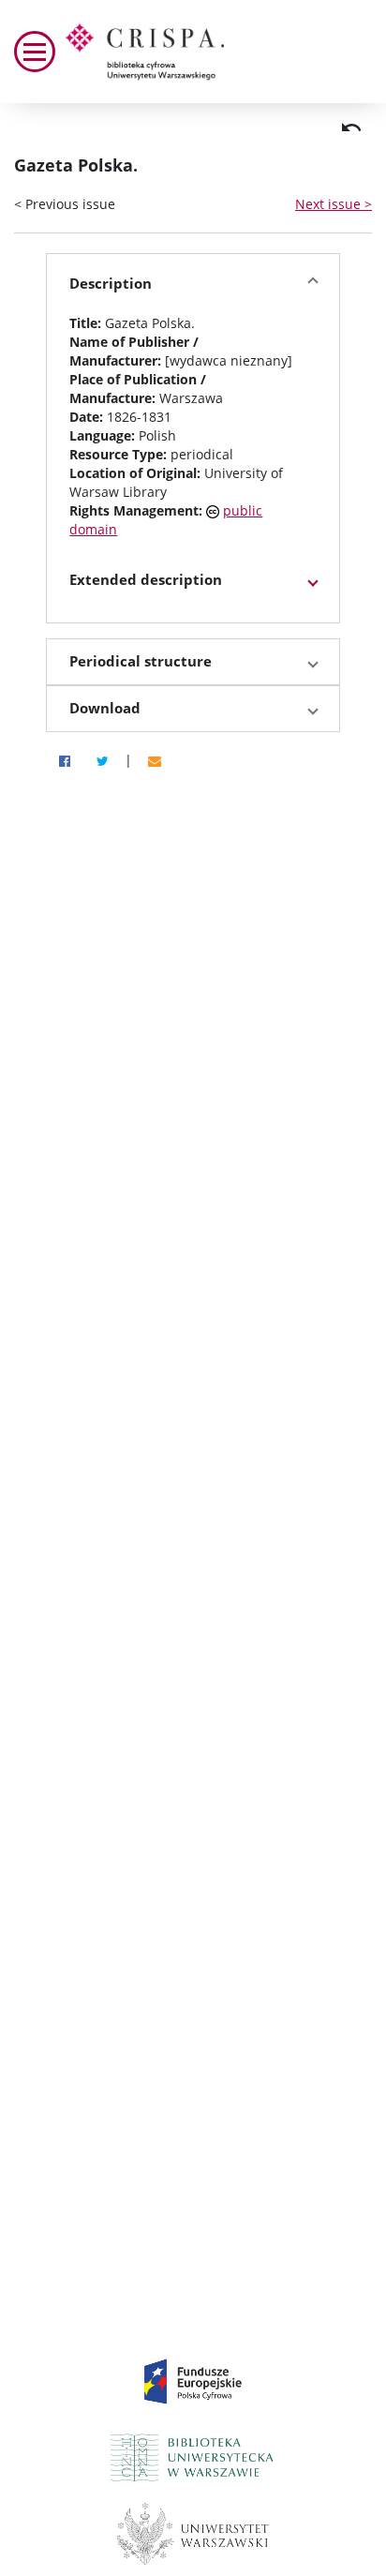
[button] (193, 284)
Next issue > (334, 204)
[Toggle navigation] (35, 52)
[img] (351, 127)
